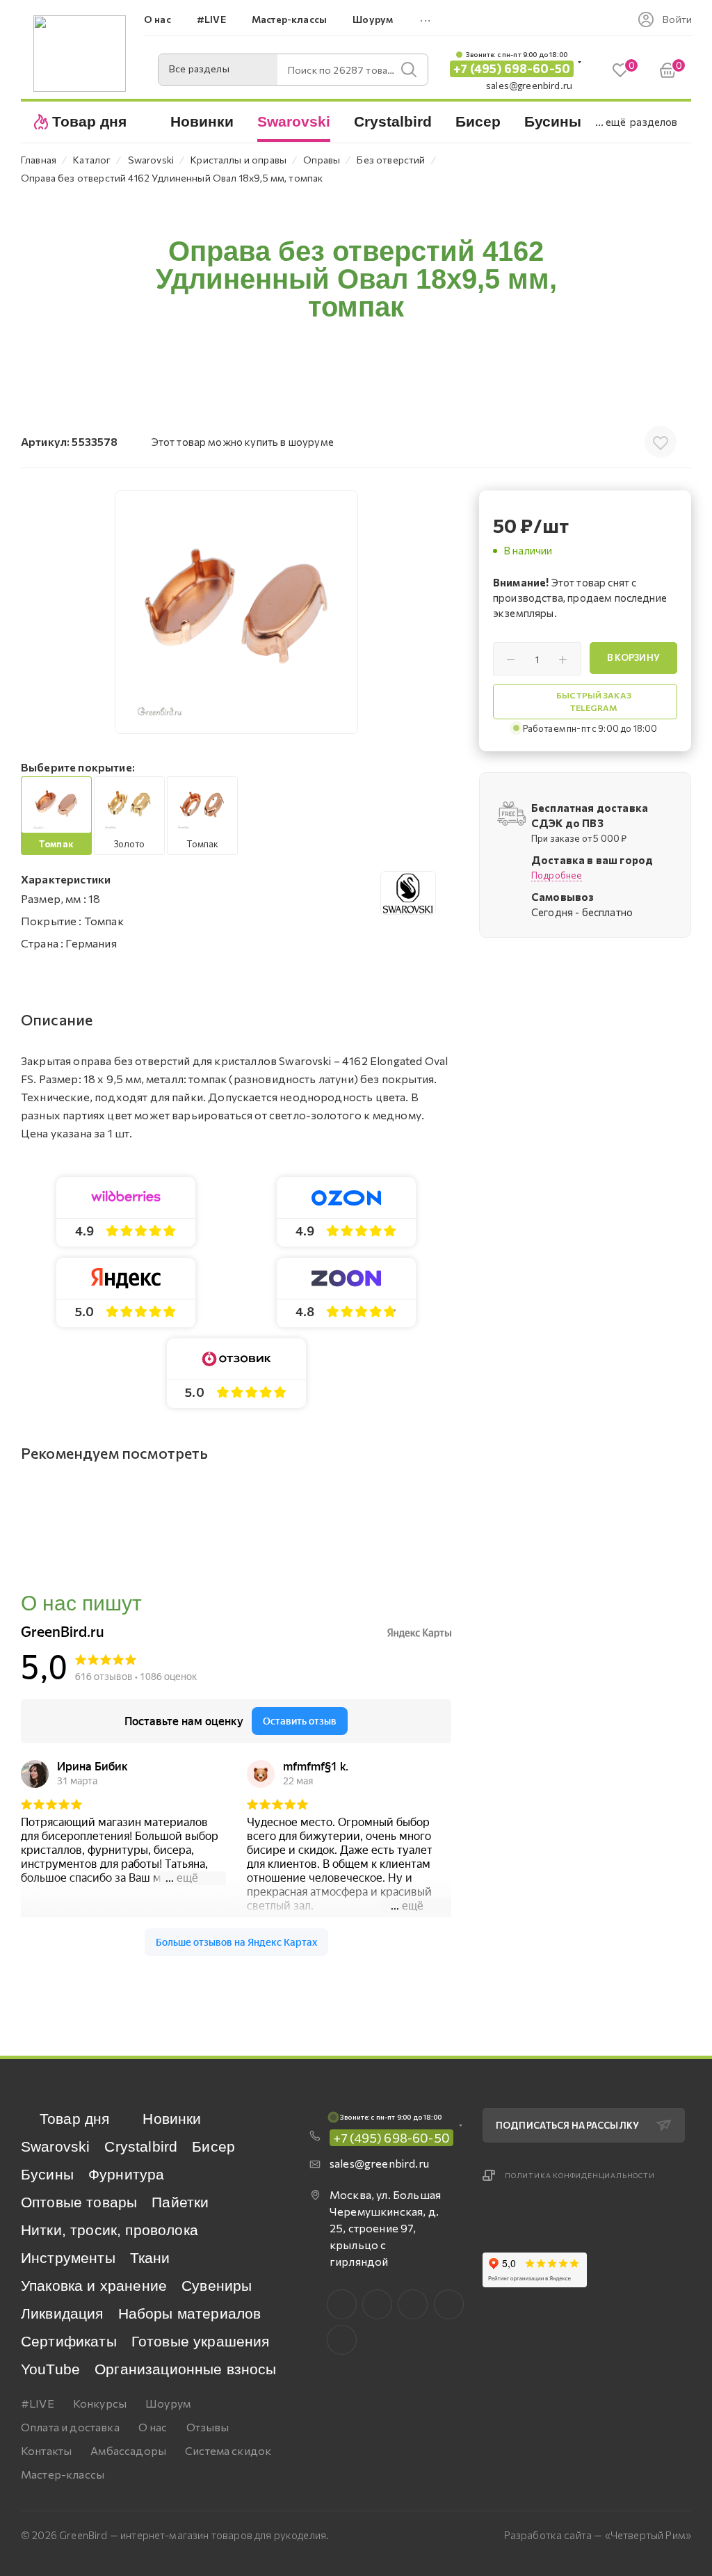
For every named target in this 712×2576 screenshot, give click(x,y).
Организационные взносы (186, 2369)
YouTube (50, 2369)
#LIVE (38, 2403)
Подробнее (557, 875)
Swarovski (55, 2146)
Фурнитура (126, 2174)
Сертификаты (69, 2341)
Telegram (413, 2304)
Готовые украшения (201, 2341)
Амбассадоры (128, 2450)
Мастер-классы (63, 2474)
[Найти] (409, 70)
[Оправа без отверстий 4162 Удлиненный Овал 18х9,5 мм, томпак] (236, 612)
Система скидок (228, 2450)
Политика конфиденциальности (580, 2175)
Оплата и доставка (70, 2427)
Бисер (213, 2146)
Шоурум (168, 2403)
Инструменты (68, 2258)
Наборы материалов (190, 2313)
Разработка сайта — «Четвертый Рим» (598, 2535)
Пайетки (180, 2202)
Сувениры (217, 2286)
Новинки (172, 2119)
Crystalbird (141, 2146)
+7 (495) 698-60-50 (512, 69)
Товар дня (74, 2119)
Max (377, 2304)
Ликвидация (62, 2313)
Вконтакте (342, 2304)
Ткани (150, 2258)
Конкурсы (100, 2403)
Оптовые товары (79, 2202)
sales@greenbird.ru (529, 85)
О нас (153, 2427)
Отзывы (208, 2427)
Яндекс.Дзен (342, 2340)
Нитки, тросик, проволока (110, 2230)
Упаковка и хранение (94, 2286)
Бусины (47, 2174)
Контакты (46, 2450)
